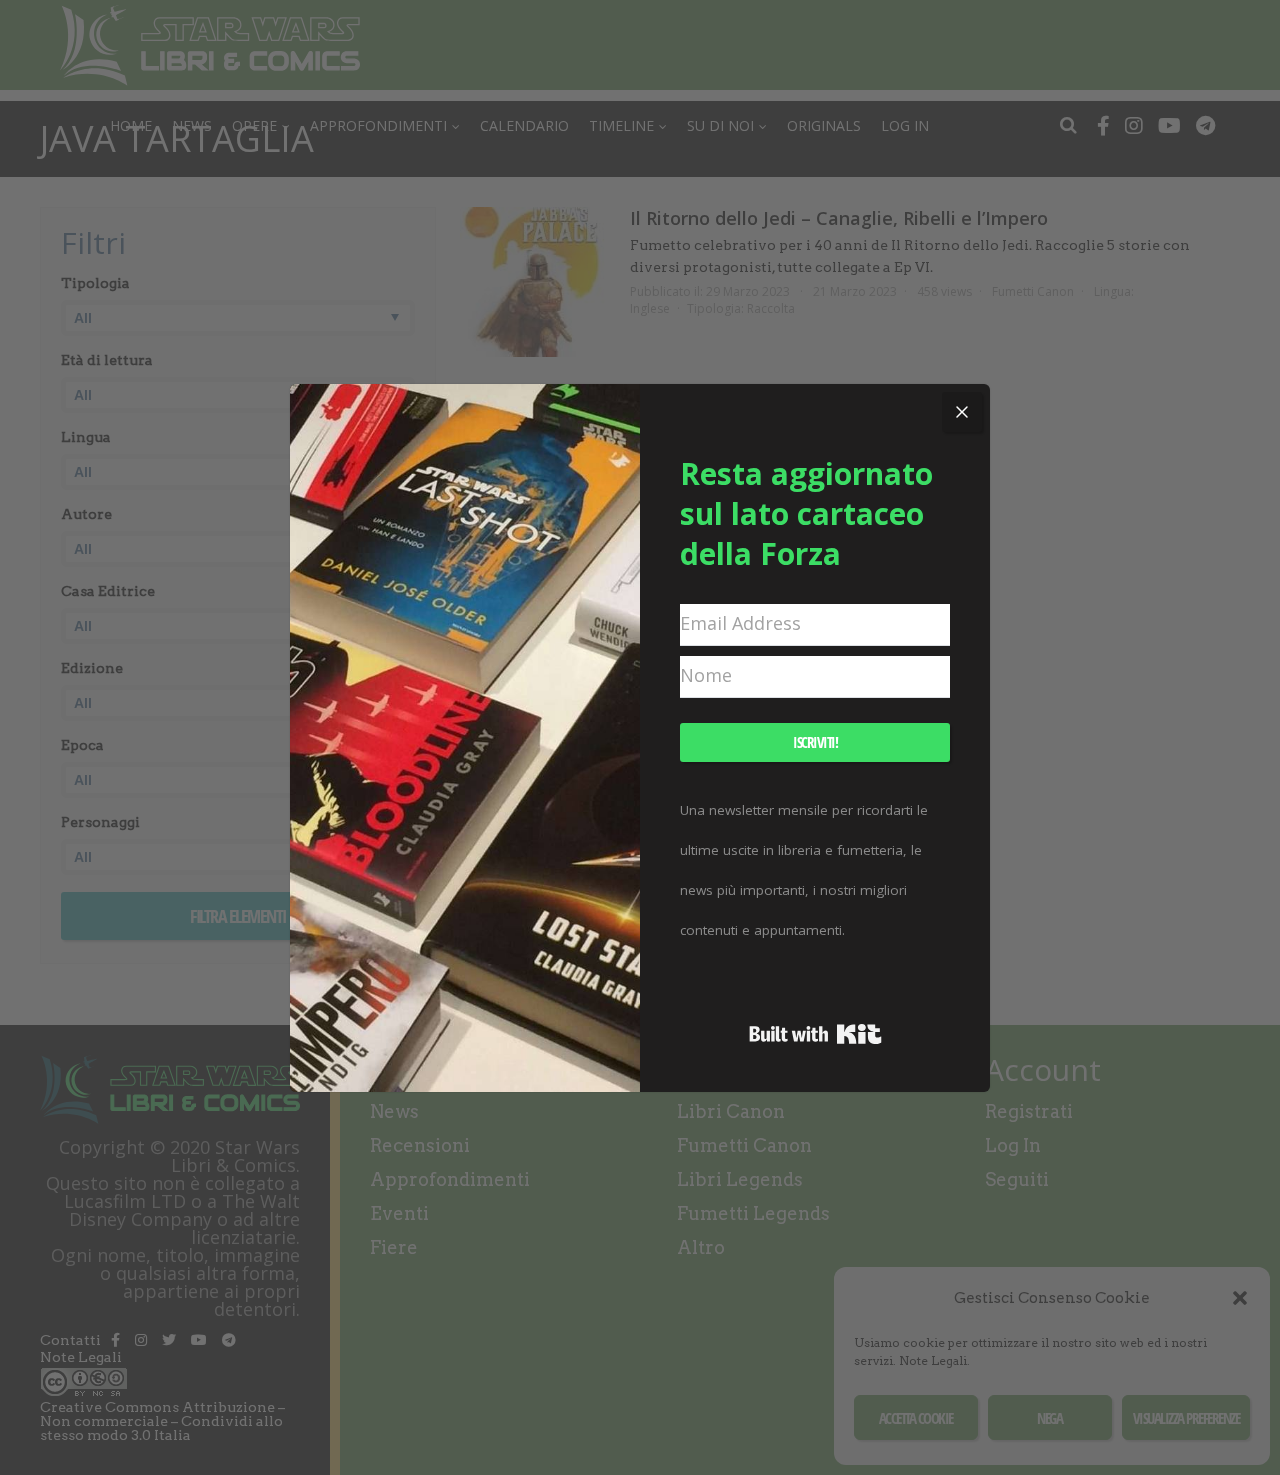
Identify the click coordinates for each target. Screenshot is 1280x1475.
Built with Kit (815, 1034)
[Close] (962, 412)
